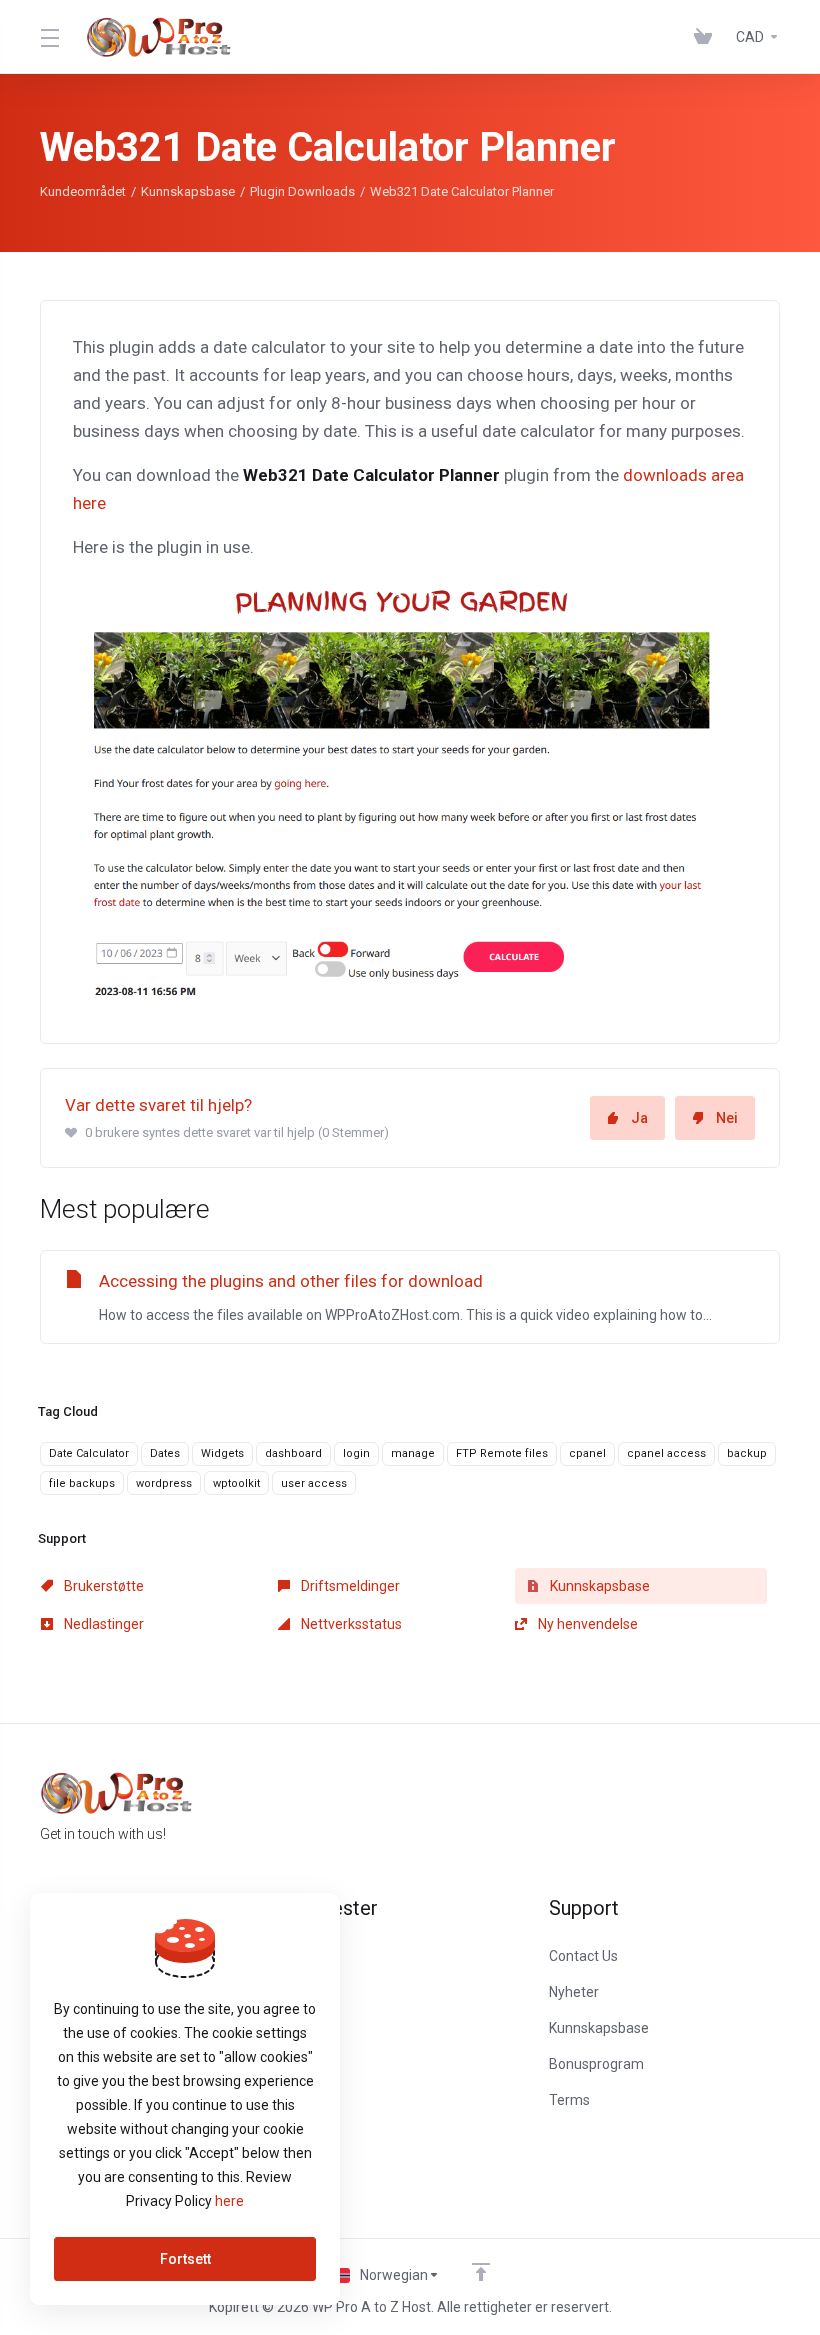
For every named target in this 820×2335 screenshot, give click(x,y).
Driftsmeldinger (349, 1586)
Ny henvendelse (586, 1624)
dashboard (293, 1453)
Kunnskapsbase (188, 191)
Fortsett (185, 2259)
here (229, 2201)
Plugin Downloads (302, 191)
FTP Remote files (502, 1453)
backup (747, 1453)
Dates (165, 1453)
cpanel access (666, 1453)
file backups (82, 1483)
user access (314, 1483)
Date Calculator (89, 1453)
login (356, 1453)
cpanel (587, 1453)
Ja (639, 1118)
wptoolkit (236, 1483)
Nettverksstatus (350, 1624)
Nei (727, 1118)
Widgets (222, 1453)
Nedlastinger (102, 1624)
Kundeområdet (83, 191)
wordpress (164, 1483)
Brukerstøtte (102, 1586)
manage (413, 1453)
